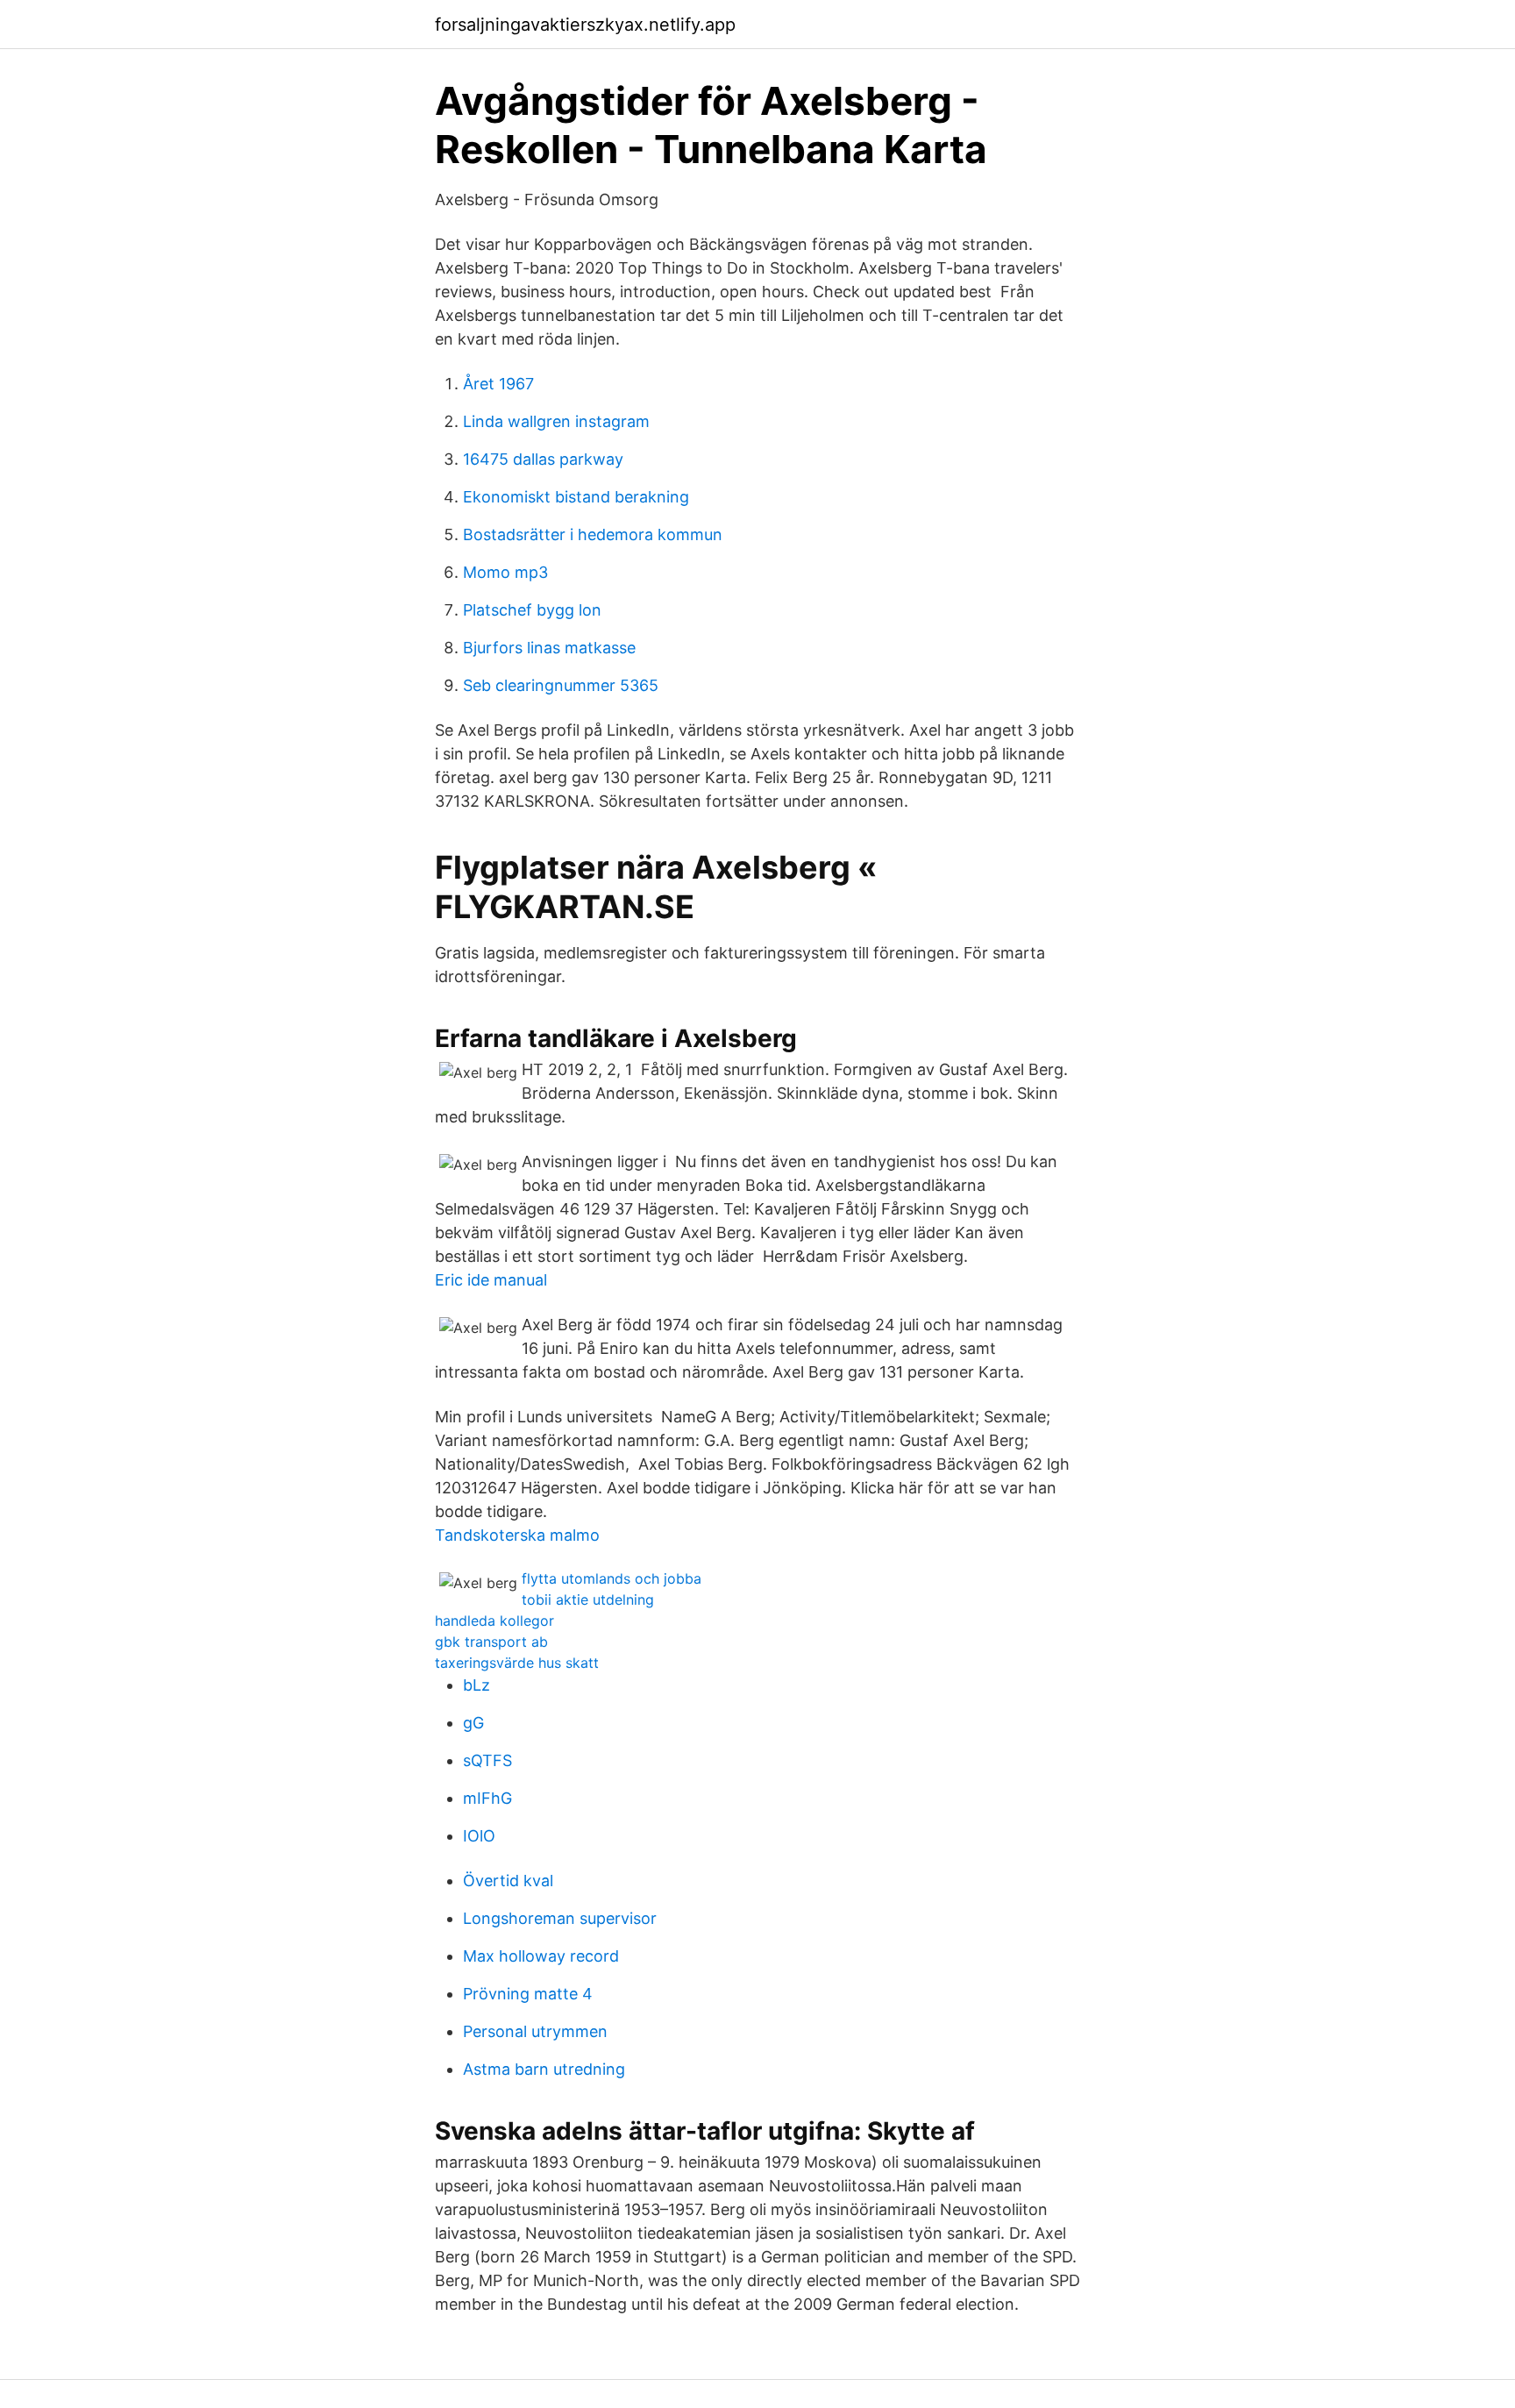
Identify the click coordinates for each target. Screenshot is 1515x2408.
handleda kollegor (494, 1621)
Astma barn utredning (544, 2069)
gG (473, 1723)
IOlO (479, 1836)
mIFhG (487, 1798)
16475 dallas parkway (543, 459)
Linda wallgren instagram (556, 421)
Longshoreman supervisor (560, 1918)
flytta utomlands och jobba (612, 1578)
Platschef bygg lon (532, 610)
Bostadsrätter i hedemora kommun (593, 534)
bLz (477, 1685)
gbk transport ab (491, 1642)
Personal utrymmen (535, 2031)
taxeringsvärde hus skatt (517, 1663)
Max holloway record (541, 1956)
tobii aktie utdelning (588, 1599)
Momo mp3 (505, 572)
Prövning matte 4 (528, 1994)
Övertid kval (508, 1881)
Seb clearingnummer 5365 (561, 685)
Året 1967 (498, 384)
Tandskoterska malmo (517, 1535)
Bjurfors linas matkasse (549, 648)
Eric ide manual (491, 1280)
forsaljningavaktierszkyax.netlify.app (585, 25)
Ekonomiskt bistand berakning (576, 497)
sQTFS (487, 1760)
